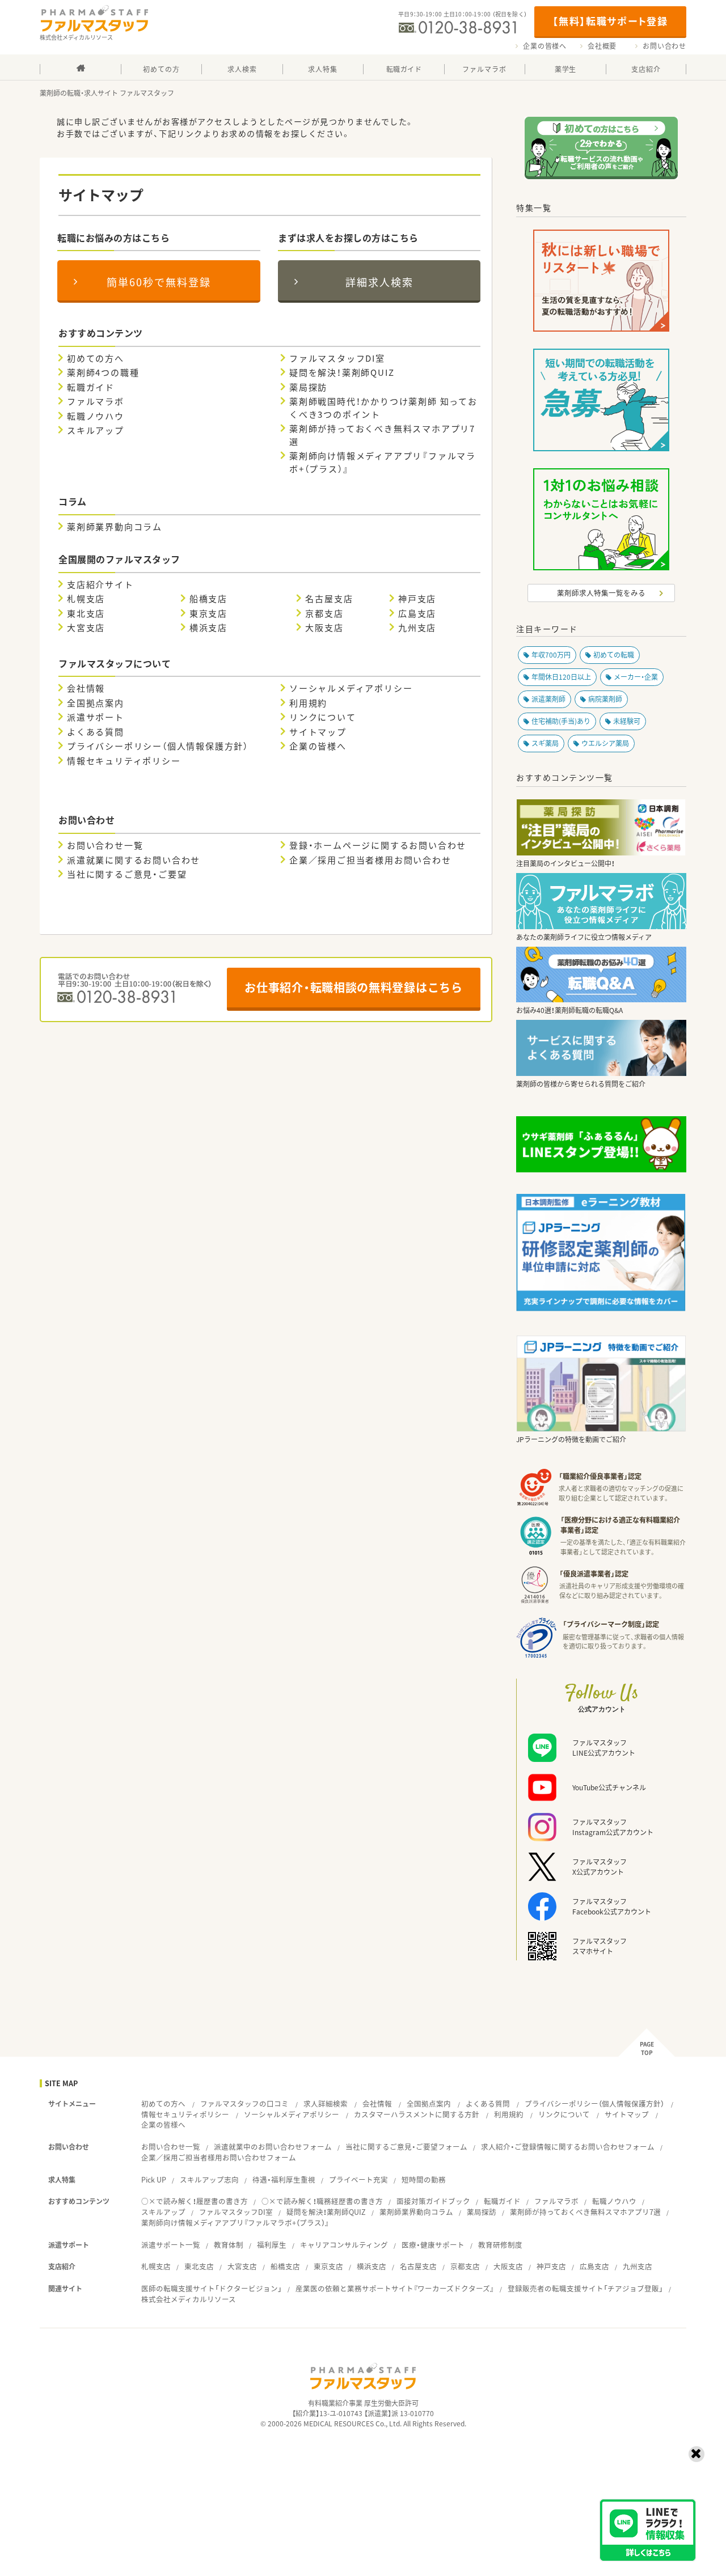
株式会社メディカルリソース (189, 2299)
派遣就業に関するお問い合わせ (134, 860)
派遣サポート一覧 (171, 2245)
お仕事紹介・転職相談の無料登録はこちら (353, 987)
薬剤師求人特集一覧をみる (601, 593)
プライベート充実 (358, 2179)
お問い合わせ (664, 46)
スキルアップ (96, 430)
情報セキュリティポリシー (124, 761)
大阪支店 (324, 628)
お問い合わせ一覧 (105, 845)
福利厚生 (272, 2245)
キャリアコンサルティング (344, 2245)
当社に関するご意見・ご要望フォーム (406, 2147)
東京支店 (208, 613)
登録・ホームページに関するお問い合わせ (378, 845)
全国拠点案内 (96, 703)
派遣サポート (96, 717)
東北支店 (86, 613)
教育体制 (229, 2245)
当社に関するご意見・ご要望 (127, 874)
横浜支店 (208, 628)
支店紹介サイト (100, 584)
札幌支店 (86, 599)
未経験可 (627, 721)
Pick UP (154, 2179)
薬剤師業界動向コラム (115, 527)
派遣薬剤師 (548, 699)
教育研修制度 (500, 2245)
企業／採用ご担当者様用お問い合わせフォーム (219, 2157)
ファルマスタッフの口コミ (244, 2103)
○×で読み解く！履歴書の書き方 (195, 2201)
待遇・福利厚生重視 (284, 2179)
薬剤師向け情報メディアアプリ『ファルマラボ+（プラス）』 (383, 462)
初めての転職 (614, 655)
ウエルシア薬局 (605, 743)
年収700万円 (551, 655)
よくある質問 (96, 732)
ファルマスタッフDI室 (337, 358)
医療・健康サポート (433, 2245)
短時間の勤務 (424, 2179)
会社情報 (86, 688)
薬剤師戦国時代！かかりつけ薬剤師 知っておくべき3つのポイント (383, 408)
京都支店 (324, 613)
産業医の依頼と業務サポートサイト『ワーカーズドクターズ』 (395, 2288)
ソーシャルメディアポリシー (351, 688)
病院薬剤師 (605, 699)
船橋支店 (208, 599)
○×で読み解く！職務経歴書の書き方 (322, 2201)
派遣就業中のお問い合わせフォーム (273, 2147)
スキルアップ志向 (209, 2179)
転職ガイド (91, 387)
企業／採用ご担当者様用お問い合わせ (370, 860)
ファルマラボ (96, 401)
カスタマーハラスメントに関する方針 (417, 2114)
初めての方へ (96, 358)
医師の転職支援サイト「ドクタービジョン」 (212, 2288)
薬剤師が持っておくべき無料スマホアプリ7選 (382, 435)
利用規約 (308, 703)
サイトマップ (318, 732)
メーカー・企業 (636, 677)
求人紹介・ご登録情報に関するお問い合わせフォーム (568, 2147)
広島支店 (417, 613)
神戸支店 (417, 599)
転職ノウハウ (96, 416)
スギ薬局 (545, 743)
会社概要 (602, 46)
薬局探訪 (308, 387)
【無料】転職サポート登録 (610, 21)
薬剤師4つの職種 (103, 372)
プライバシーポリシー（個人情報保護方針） (158, 746)
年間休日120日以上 (561, 677)
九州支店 (417, 628)
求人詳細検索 (326, 2103)
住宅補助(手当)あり (561, 721)
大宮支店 (86, 628)
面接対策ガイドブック (433, 2201)
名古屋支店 (329, 599)
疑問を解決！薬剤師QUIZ (342, 372)
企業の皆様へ (545, 46)
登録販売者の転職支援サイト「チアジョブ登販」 (585, 2288)
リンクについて (323, 717)
